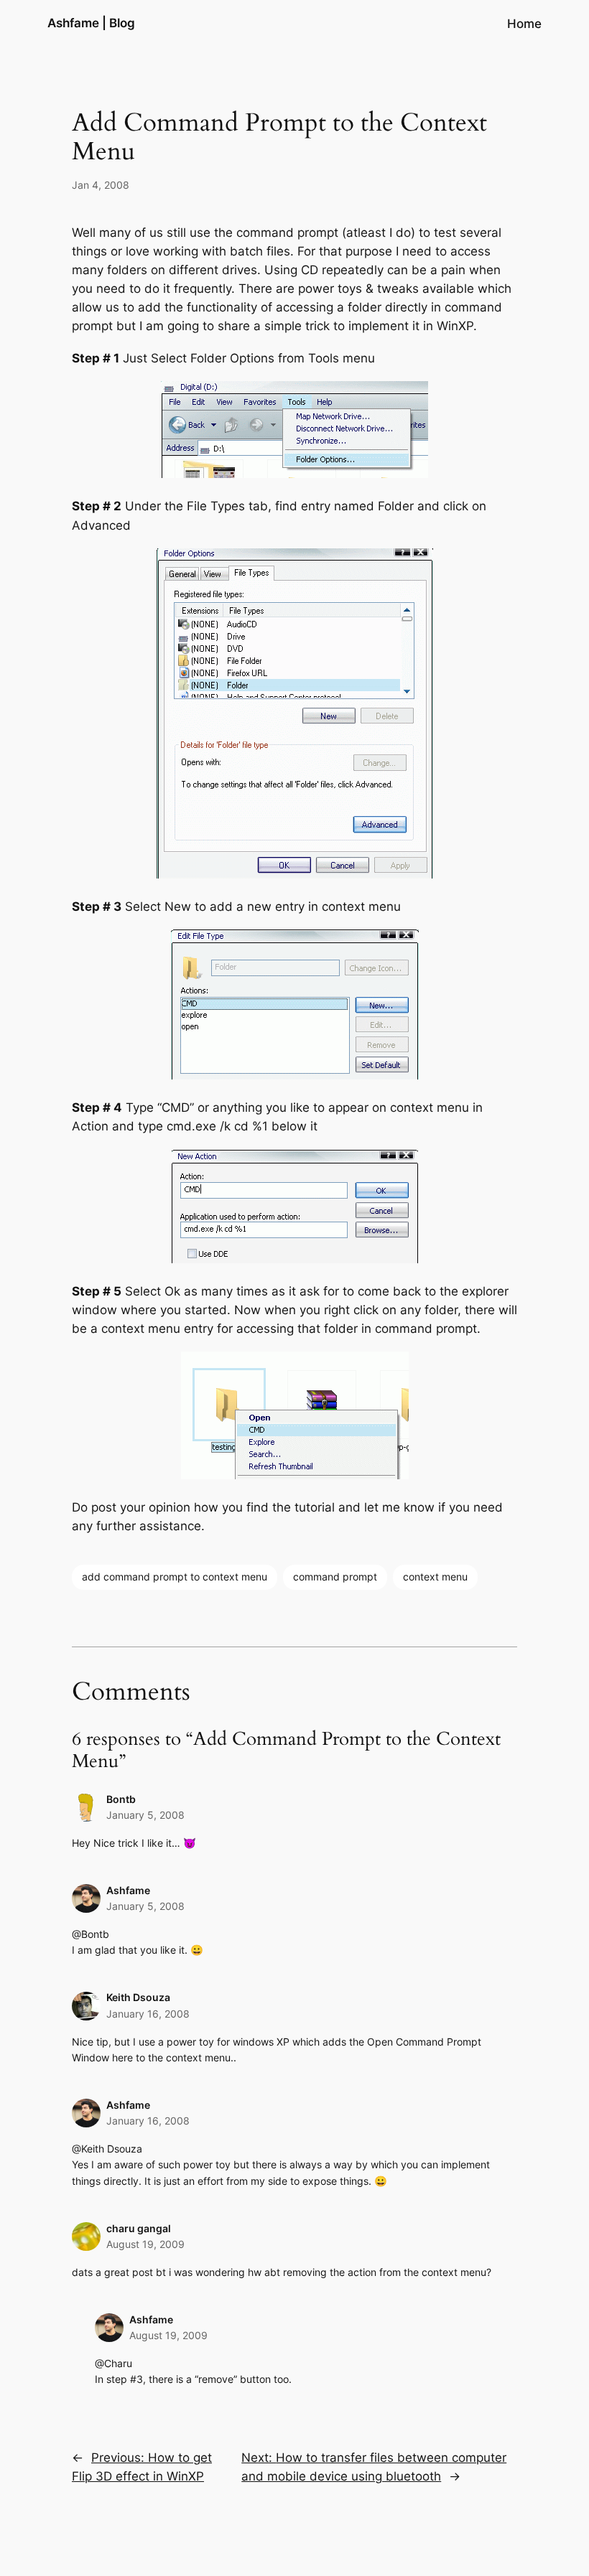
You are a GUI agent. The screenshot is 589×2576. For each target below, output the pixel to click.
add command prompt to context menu (175, 1577)
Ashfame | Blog (91, 23)
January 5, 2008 (145, 1815)
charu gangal (139, 2228)
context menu (435, 1577)
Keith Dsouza (138, 1997)
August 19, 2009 (145, 2244)
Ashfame (128, 1890)
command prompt (335, 1577)
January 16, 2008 (148, 2014)
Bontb (121, 1799)
